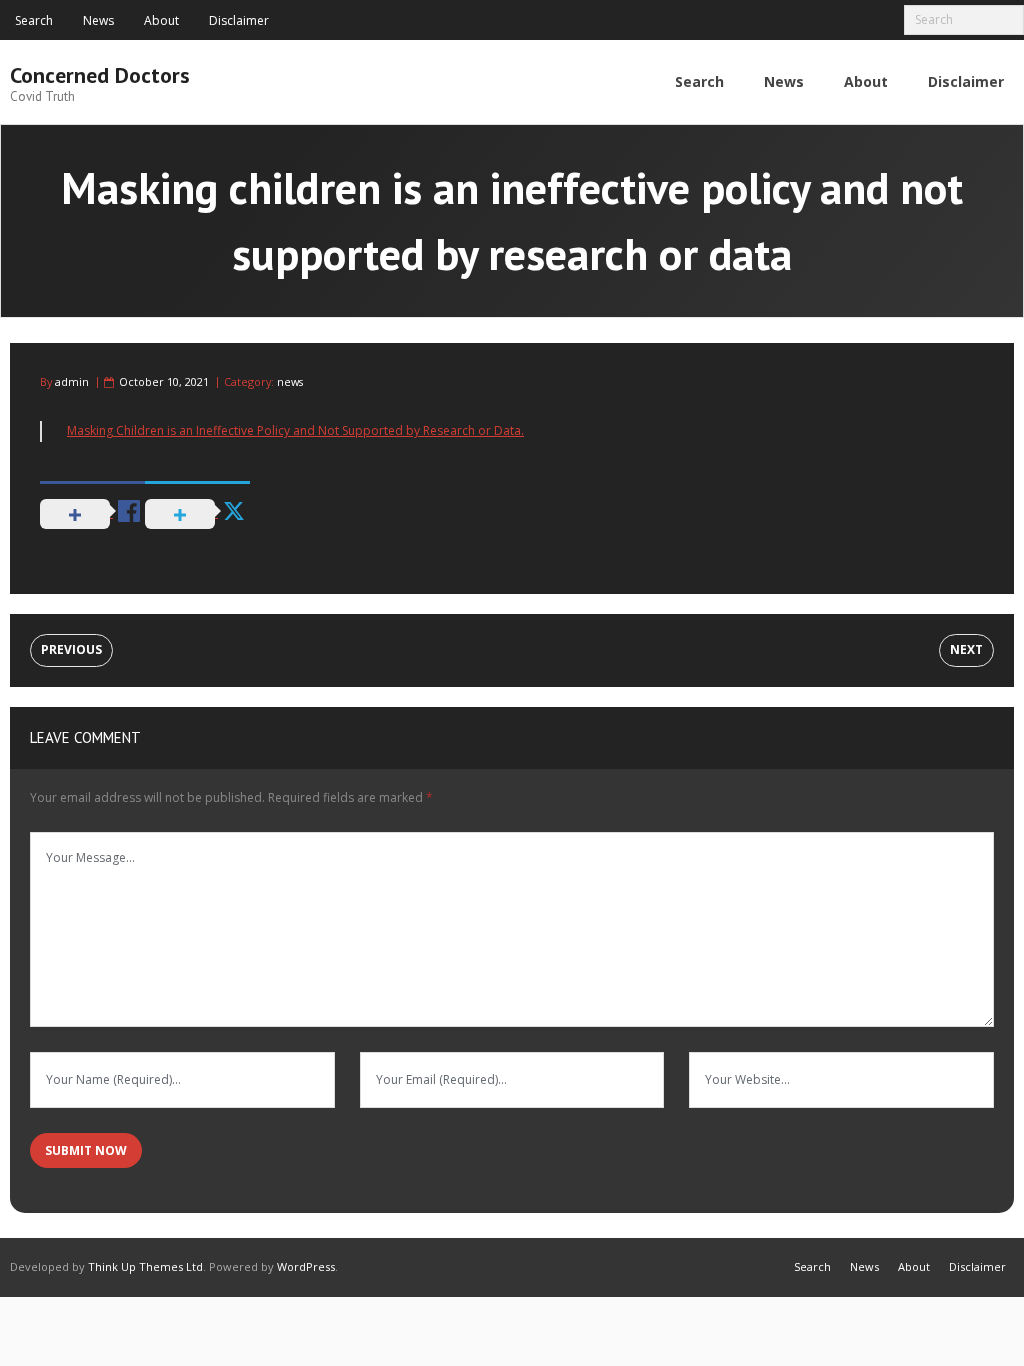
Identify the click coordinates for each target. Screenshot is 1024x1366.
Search (34, 20)
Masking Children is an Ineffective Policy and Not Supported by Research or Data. (295, 430)
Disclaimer (239, 20)
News (98, 20)
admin (72, 381)
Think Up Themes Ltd (145, 1266)
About (161, 20)
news (290, 381)
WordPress (306, 1266)
